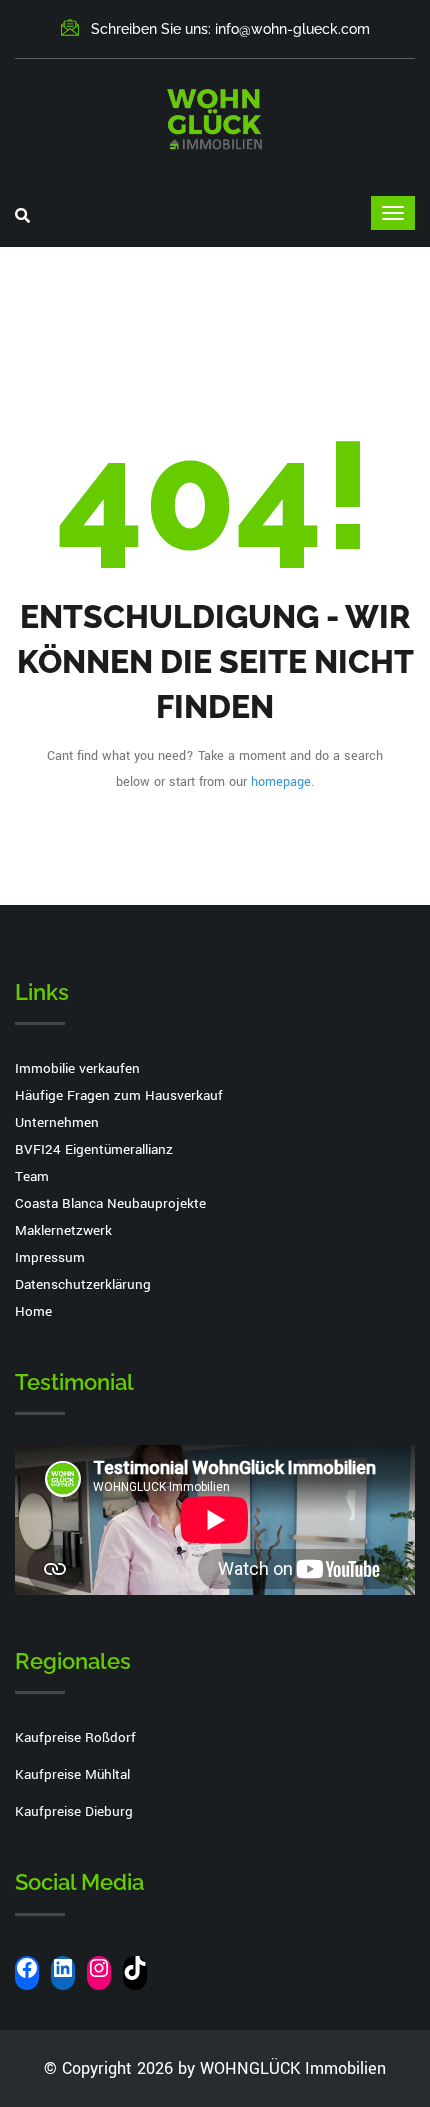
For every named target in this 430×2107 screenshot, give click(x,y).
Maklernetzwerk (63, 1230)
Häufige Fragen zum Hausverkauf (119, 1095)
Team (32, 1176)
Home (33, 1311)
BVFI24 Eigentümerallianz (94, 1149)
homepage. (282, 782)
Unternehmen (57, 1122)
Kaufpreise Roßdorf (75, 1737)
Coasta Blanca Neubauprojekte (110, 1203)
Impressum (50, 1257)
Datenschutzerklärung (83, 1284)
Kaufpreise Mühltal (72, 1774)
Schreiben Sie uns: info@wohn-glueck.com (230, 29)
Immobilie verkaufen (77, 1068)
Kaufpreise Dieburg (74, 1811)
